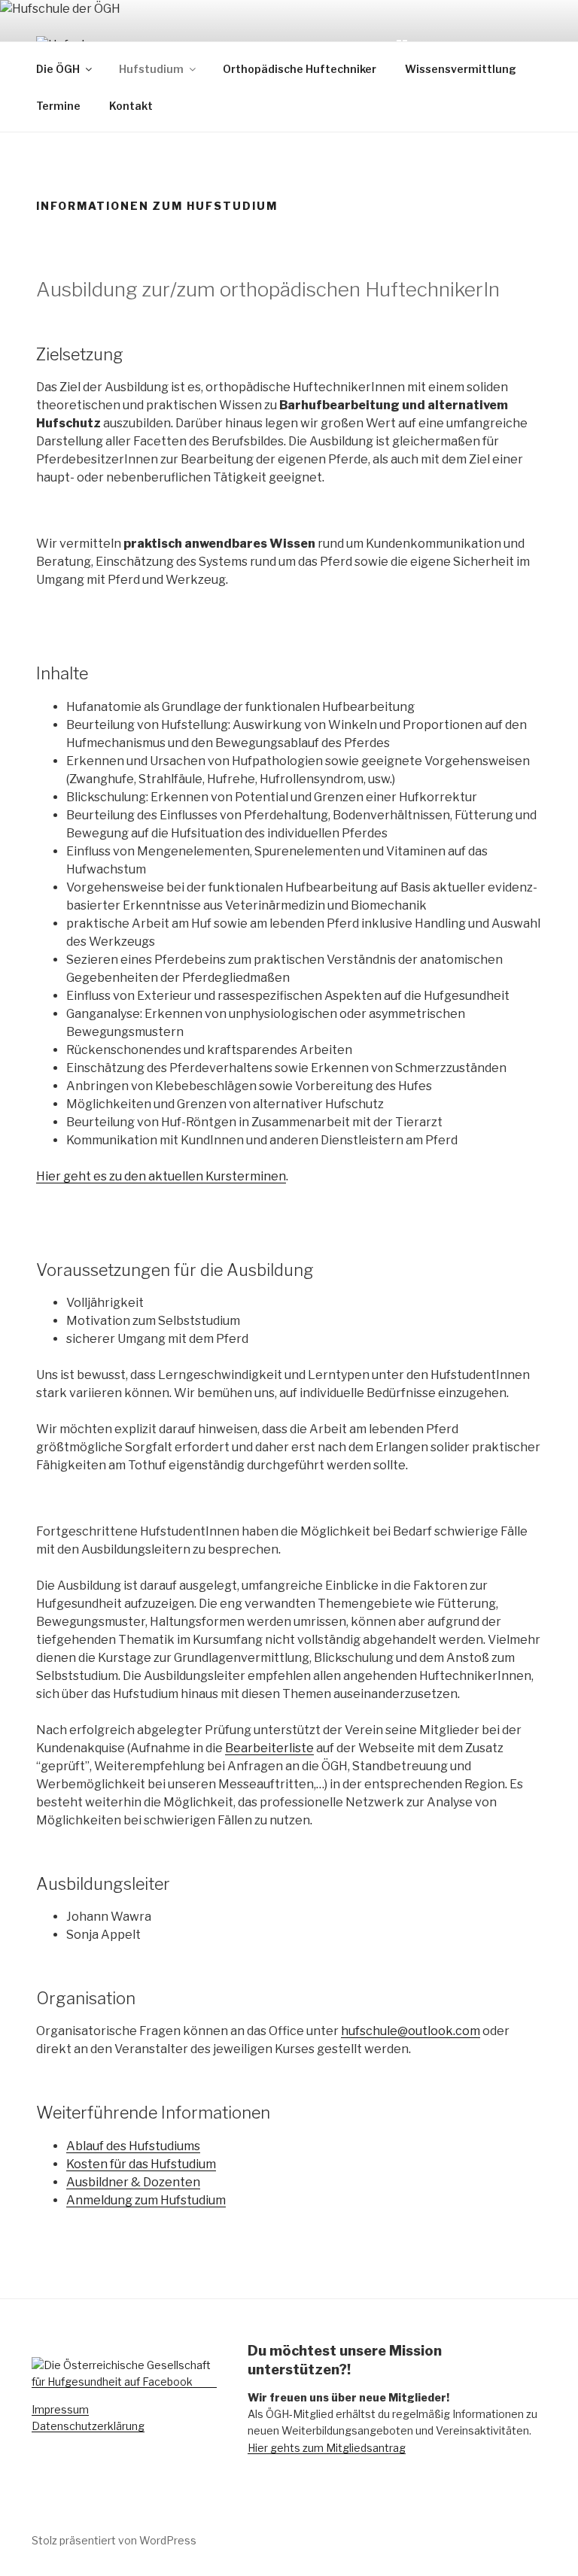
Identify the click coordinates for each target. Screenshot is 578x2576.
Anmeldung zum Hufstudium (146, 2200)
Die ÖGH (58, 69)
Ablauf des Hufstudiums (133, 2146)
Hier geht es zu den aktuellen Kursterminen (161, 1176)
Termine (58, 106)
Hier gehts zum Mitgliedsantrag (327, 2448)
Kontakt (131, 106)
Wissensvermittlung (461, 69)
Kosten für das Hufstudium (141, 2164)
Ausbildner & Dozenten (133, 2182)
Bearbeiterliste (269, 1748)
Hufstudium (151, 69)
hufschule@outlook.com (411, 2031)
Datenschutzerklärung (88, 2426)
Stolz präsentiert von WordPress (114, 2540)
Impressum (60, 2409)
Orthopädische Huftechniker (300, 69)
